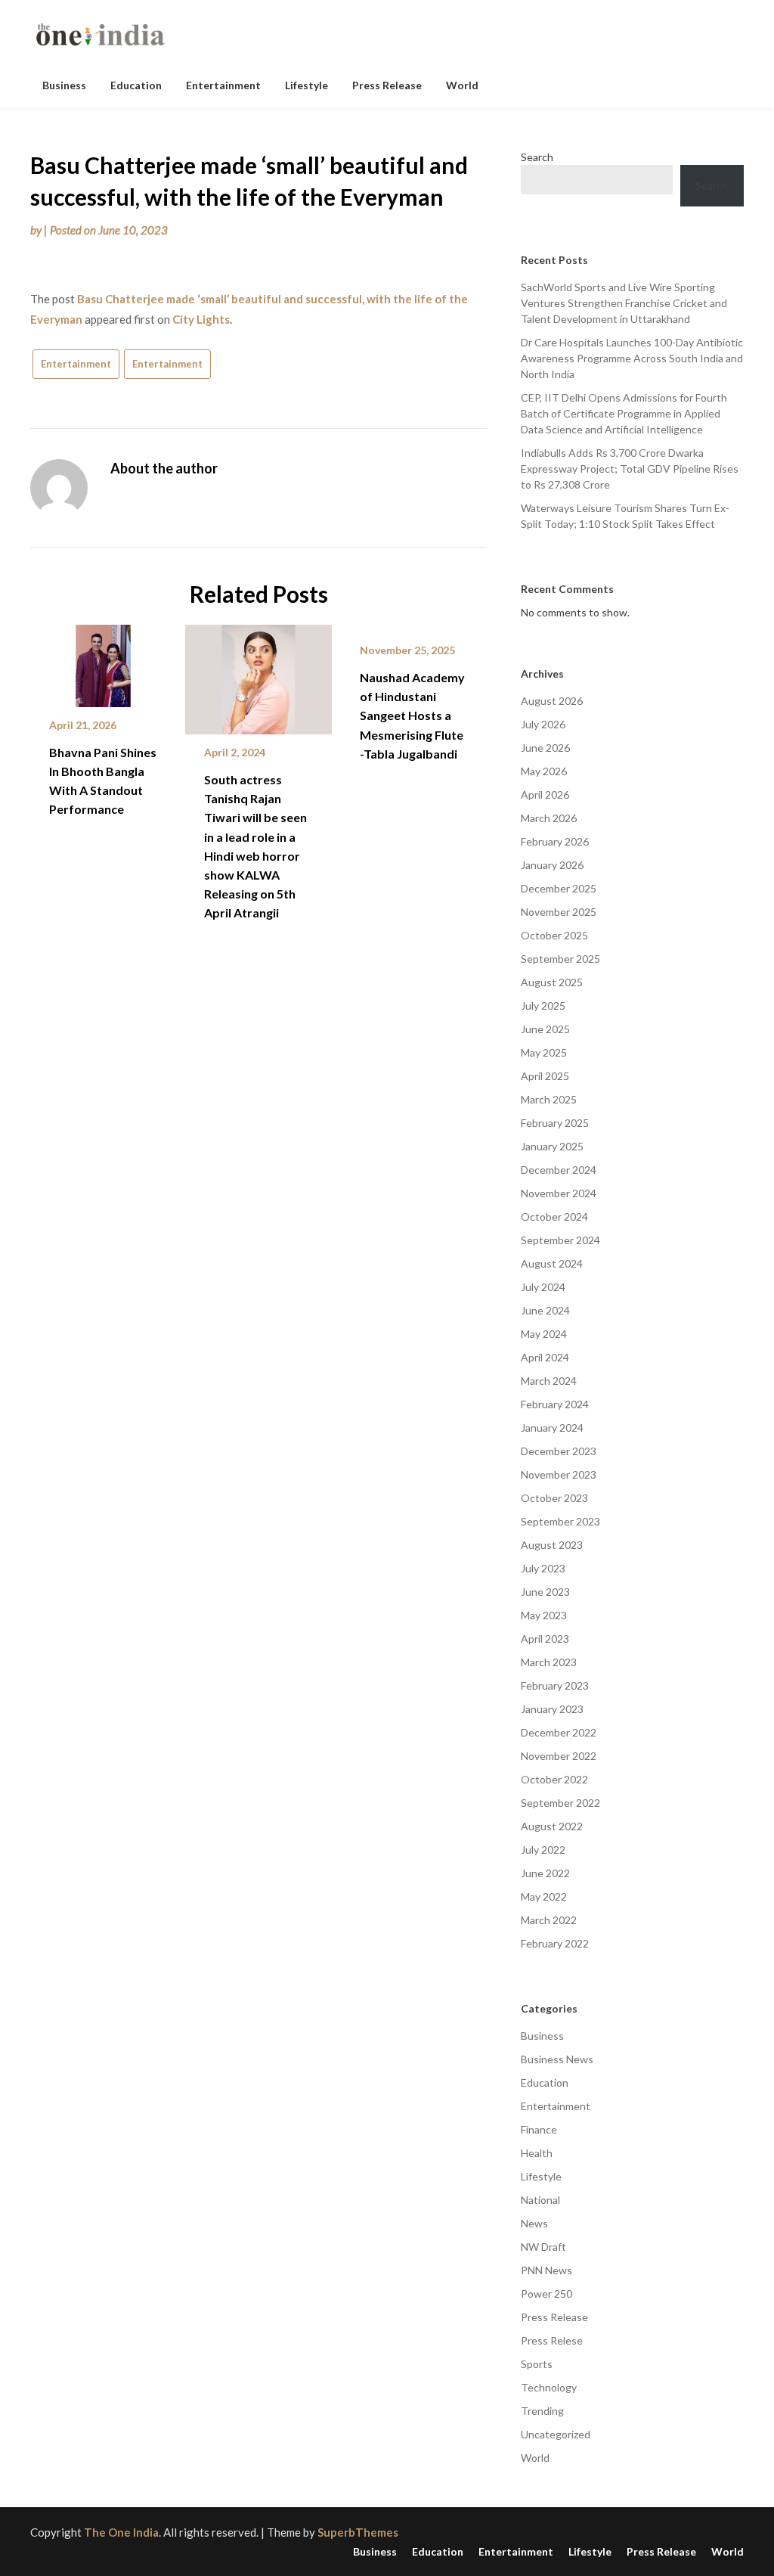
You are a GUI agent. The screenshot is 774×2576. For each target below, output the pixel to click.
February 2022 (555, 1943)
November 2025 (559, 912)
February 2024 (555, 1404)
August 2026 (552, 701)
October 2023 (554, 1498)
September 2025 (560, 959)
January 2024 (552, 1428)
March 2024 (549, 1381)
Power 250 (546, 2294)
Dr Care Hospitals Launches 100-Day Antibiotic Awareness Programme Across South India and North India (632, 358)
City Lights (201, 319)
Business (64, 85)
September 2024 (560, 1240)
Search (537, 157)
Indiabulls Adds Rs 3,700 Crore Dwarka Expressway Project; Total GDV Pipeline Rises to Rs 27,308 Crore (630, 469)
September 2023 (560, 1521)
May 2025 (544, 1052)
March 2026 (549, 818)
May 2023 (544, 1615)
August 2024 (552, 1263)
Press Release (387, 85)
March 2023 (549, 1662)
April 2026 (545, 795)
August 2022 (552, 1826)
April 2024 (545, 1357)
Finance (539, 2129)
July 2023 (543, 1568)
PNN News (546, 2270)
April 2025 (545, 1076)
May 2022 (544, 1896)
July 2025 (543, 1006)
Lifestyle (307, 85)
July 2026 (543, 724)
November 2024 (559, 1193)
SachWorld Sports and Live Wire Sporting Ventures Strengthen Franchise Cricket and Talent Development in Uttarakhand (624, 303)
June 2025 (545, 1029)
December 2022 (559, 1732)
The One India (121, 2532)
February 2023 (555, 1685)
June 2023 (545, 1592)
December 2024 (559, 1170)
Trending (542, 2411)
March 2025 (549, 1099)
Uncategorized (556, 2434)
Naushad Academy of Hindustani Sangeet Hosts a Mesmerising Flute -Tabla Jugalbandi (412, 715)
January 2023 (552, 1709)
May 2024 (544, 1334)
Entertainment (223, 85)
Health (537, 2153)
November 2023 (559, 1474)
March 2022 (549, 1920)
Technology (549, 2387)
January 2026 (552, 865)
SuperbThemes (358, 2532)
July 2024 (543, 1287)
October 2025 (554, 935)
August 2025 (552, 982)
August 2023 (552, 1545)
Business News (557, 2059)
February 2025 (555, 1123)
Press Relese (552, 2340)
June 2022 (545, 1873)
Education (136, 85)
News (534, 2223)
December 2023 (559, 1451)
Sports (537, 2364)
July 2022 (543, 1850)
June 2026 (545, 748)
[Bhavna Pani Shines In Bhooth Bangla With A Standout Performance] (103, 660)
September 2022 (560, 1803)
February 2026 (555, 841)
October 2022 (554, 1779)
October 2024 (554, 1217)
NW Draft (543, 2247)
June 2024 (545, 1310)
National (540, 2200)
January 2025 (552, 1146)
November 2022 (559, 1756)
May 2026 (544, 771)
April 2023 (545, 1639)
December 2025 (559, 888)
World (462, 85)
